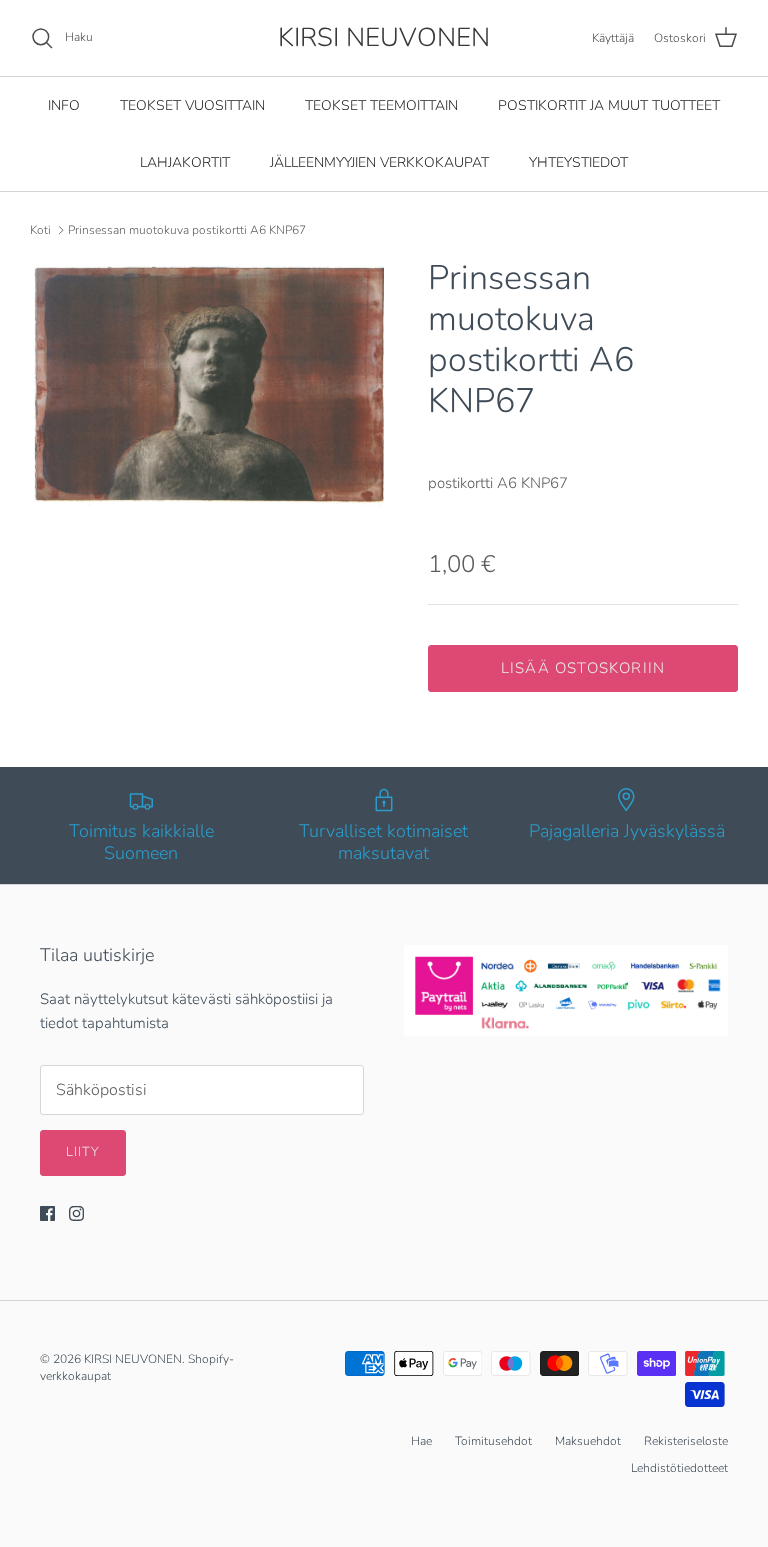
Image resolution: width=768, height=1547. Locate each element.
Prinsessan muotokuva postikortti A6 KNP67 (187, 230)
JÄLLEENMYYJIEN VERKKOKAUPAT (379, 162)
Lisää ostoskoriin (583, 668)
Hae (421, 1441)
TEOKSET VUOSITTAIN (192, 105)
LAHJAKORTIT (185, 162)
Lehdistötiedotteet (679, 1468)
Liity (83, 1152)
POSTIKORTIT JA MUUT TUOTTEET (609, 105)
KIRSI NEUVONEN (133, 1359)
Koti (40, 230)
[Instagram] (76, 1213)
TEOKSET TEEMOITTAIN (381, 105)
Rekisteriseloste (686, 1441)
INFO (64, 105)
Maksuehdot (588, 1441)
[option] (207, 383)
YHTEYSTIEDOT (578, 162)
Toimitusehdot (493, 1441)
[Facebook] (47, 1213)
